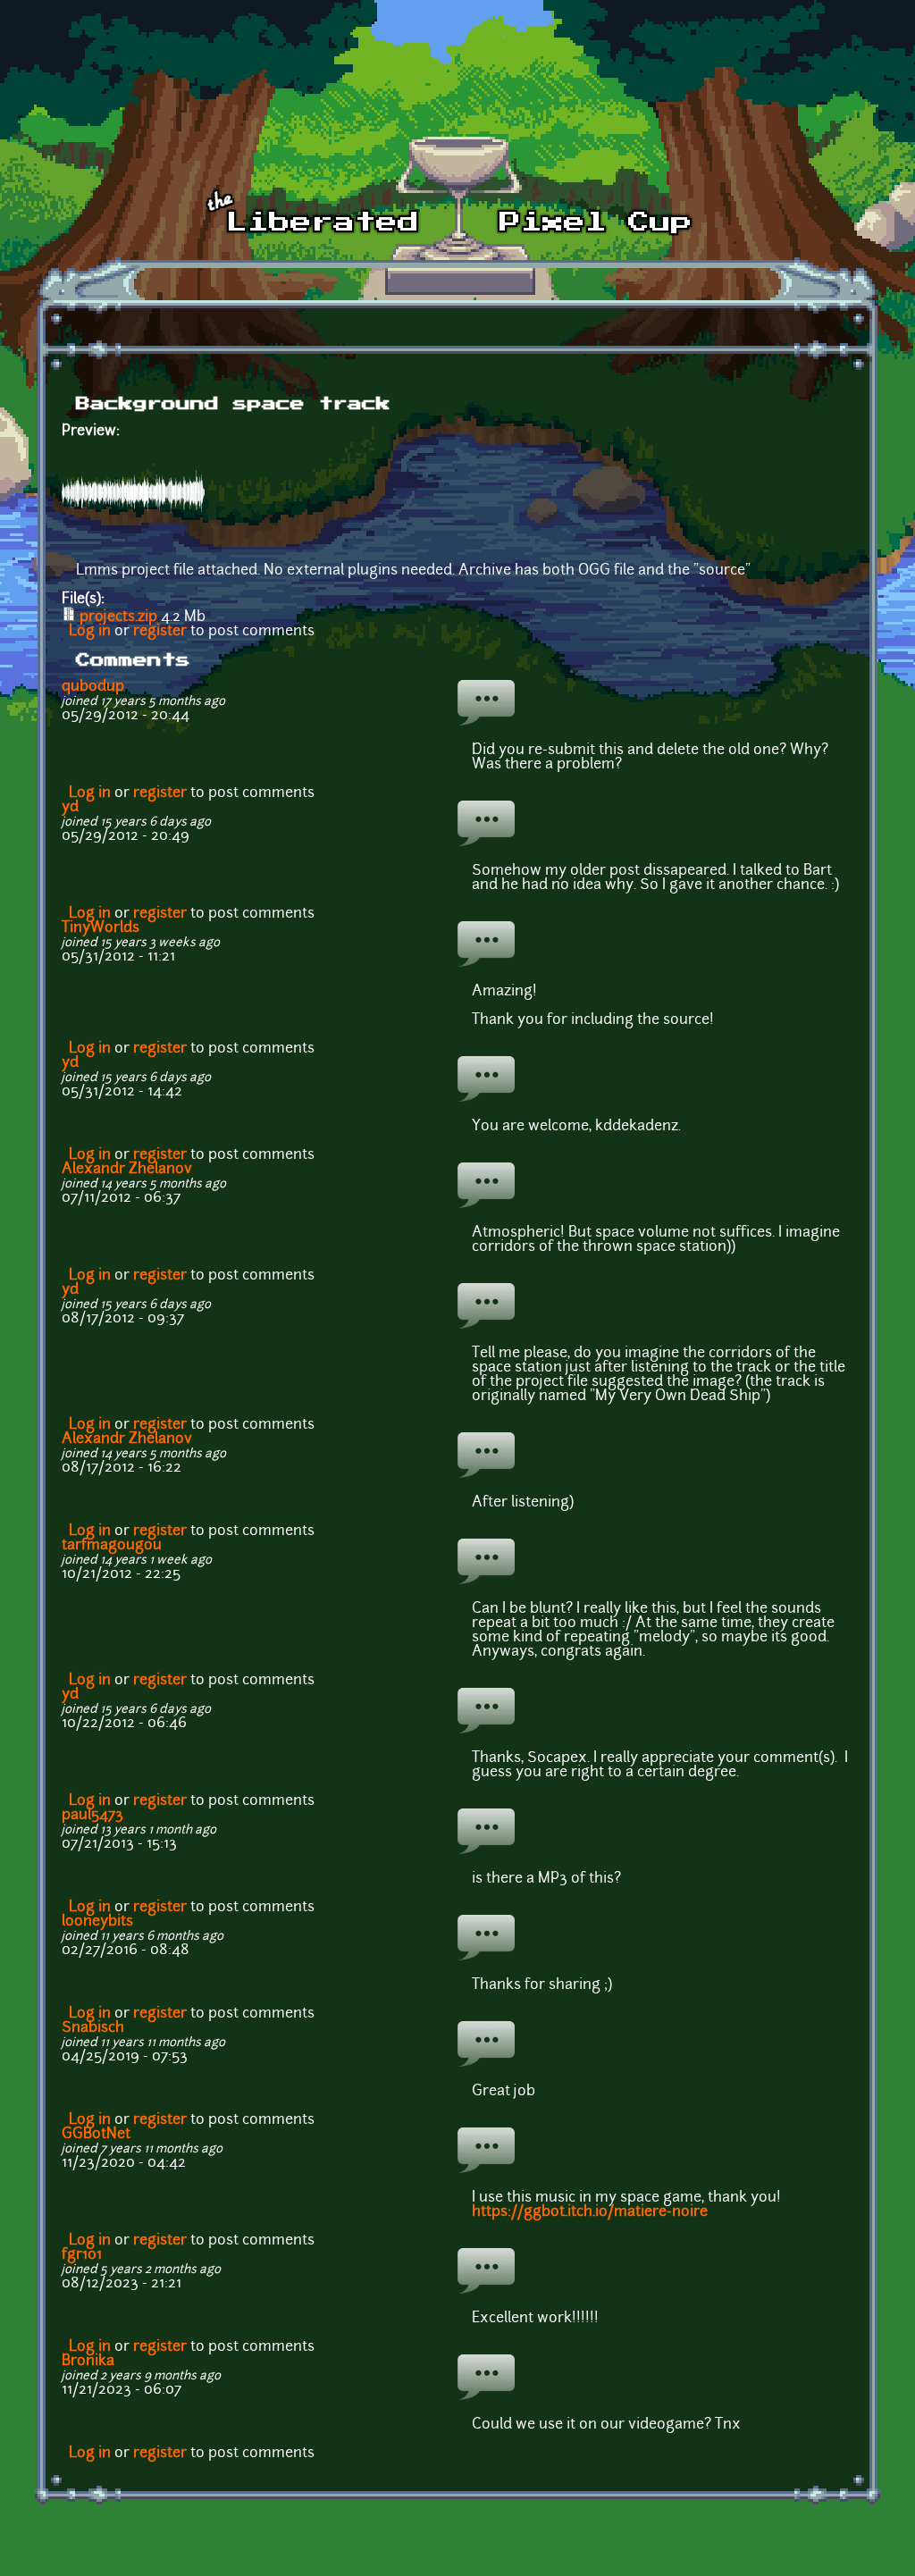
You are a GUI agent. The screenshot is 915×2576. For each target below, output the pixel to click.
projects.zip (118, 617)
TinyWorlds (101, 928)
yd (70, 808)
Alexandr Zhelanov (127, 1170)
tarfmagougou (112, 1546)
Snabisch (93, 2028)
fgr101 (82, 2255)
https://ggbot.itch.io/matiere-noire (590, 2212)
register (160, 632)
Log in (90, 632)
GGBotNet (96, 2135)
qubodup (93, 687)
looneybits (97, 1922)
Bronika (88, 2362)
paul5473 (92, 1816)
